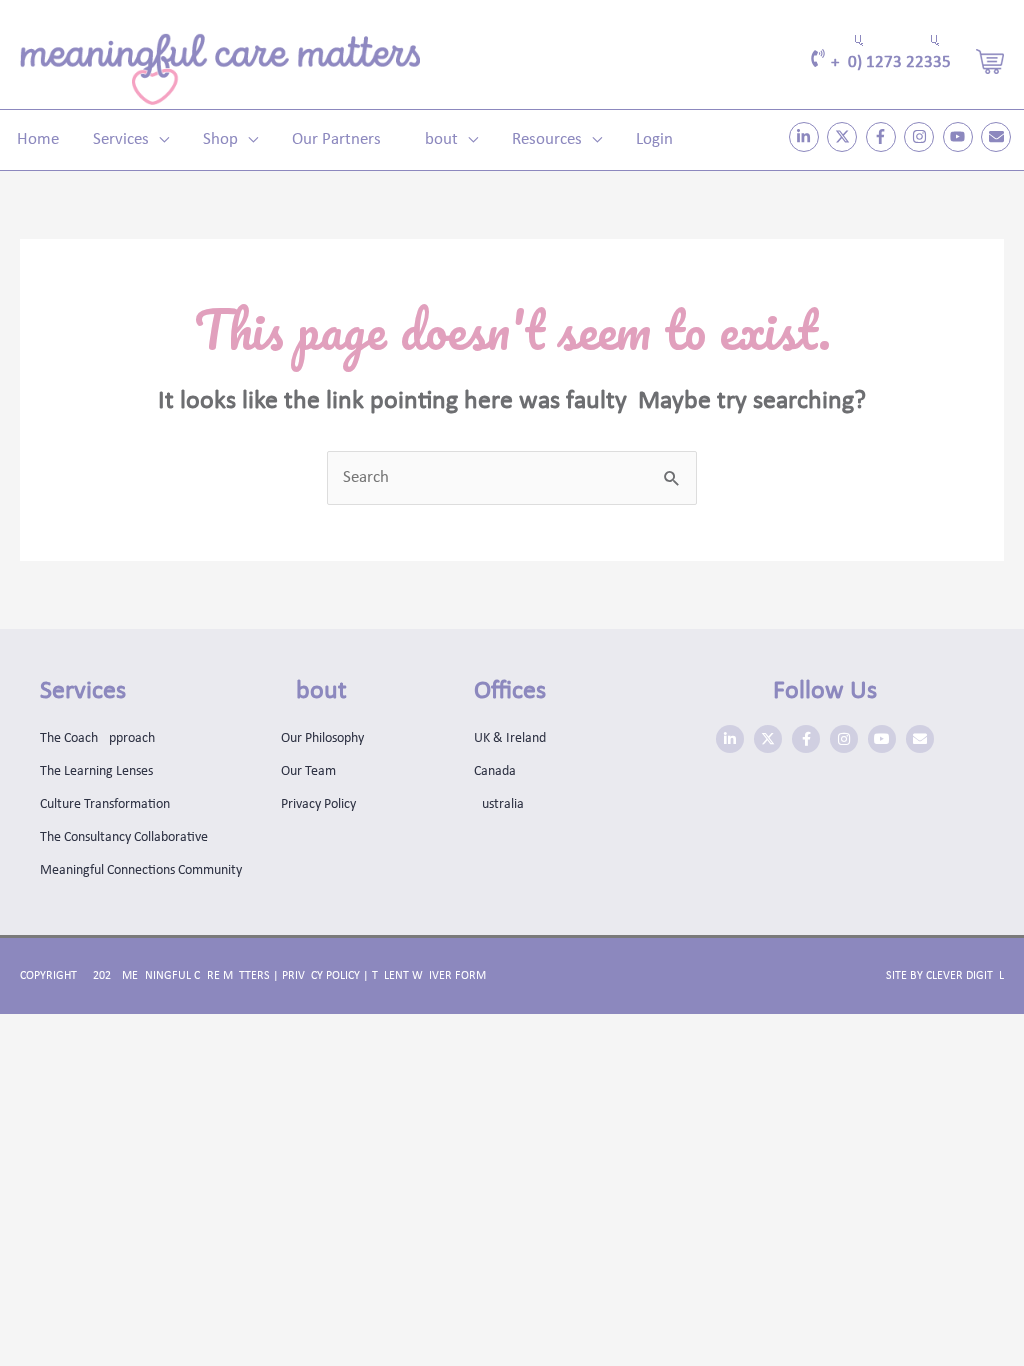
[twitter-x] (844, 137)
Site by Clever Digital (945, 976)
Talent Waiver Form (429, 976)
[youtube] (960, 137)
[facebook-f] (883, 137)
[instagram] (921, 137)
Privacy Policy (321, 976)
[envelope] (998, 137)
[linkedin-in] (806, 137)
